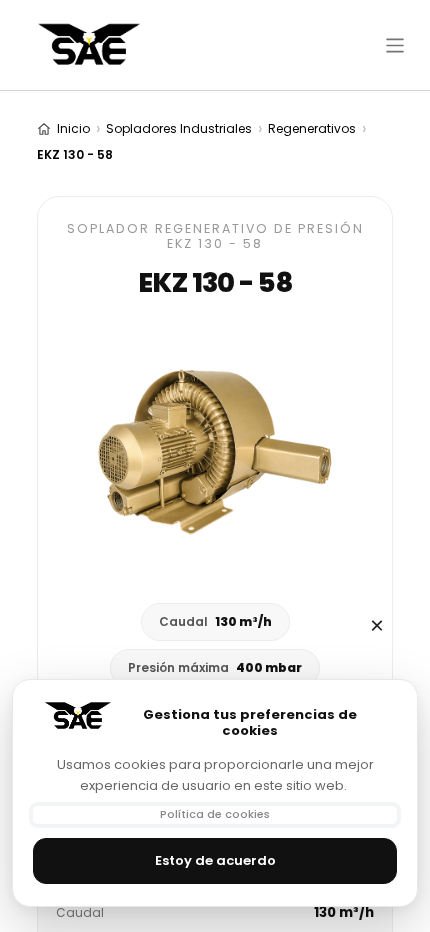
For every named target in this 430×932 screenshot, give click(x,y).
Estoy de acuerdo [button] (215, 860)
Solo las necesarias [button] (377, 626)
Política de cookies (215, 814)
